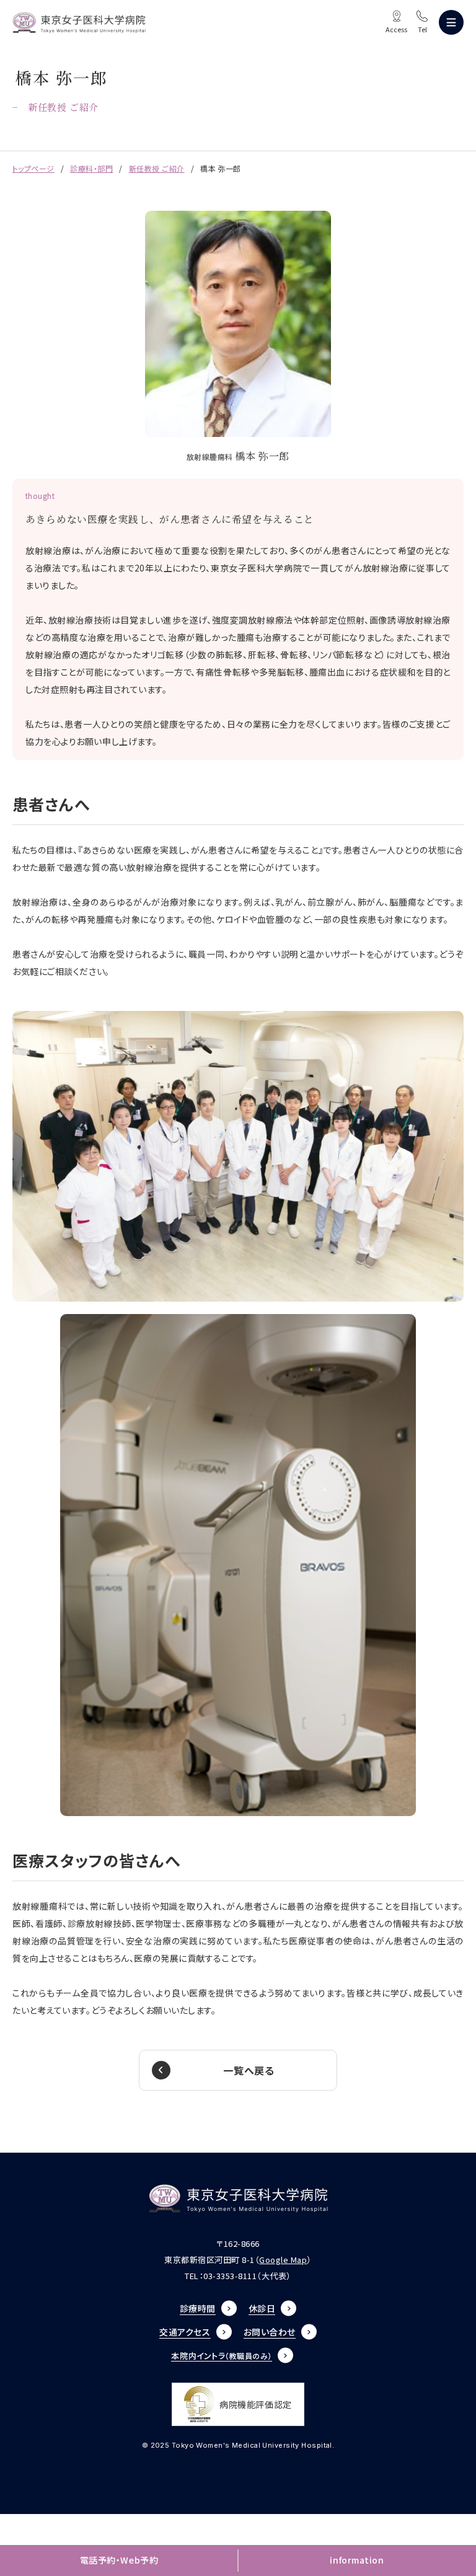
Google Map (283, 2260)
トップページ (33, 168)
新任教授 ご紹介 (157, 168)
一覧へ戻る (249, 2070)
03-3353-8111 (230, 2276)
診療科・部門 (91, 168)
